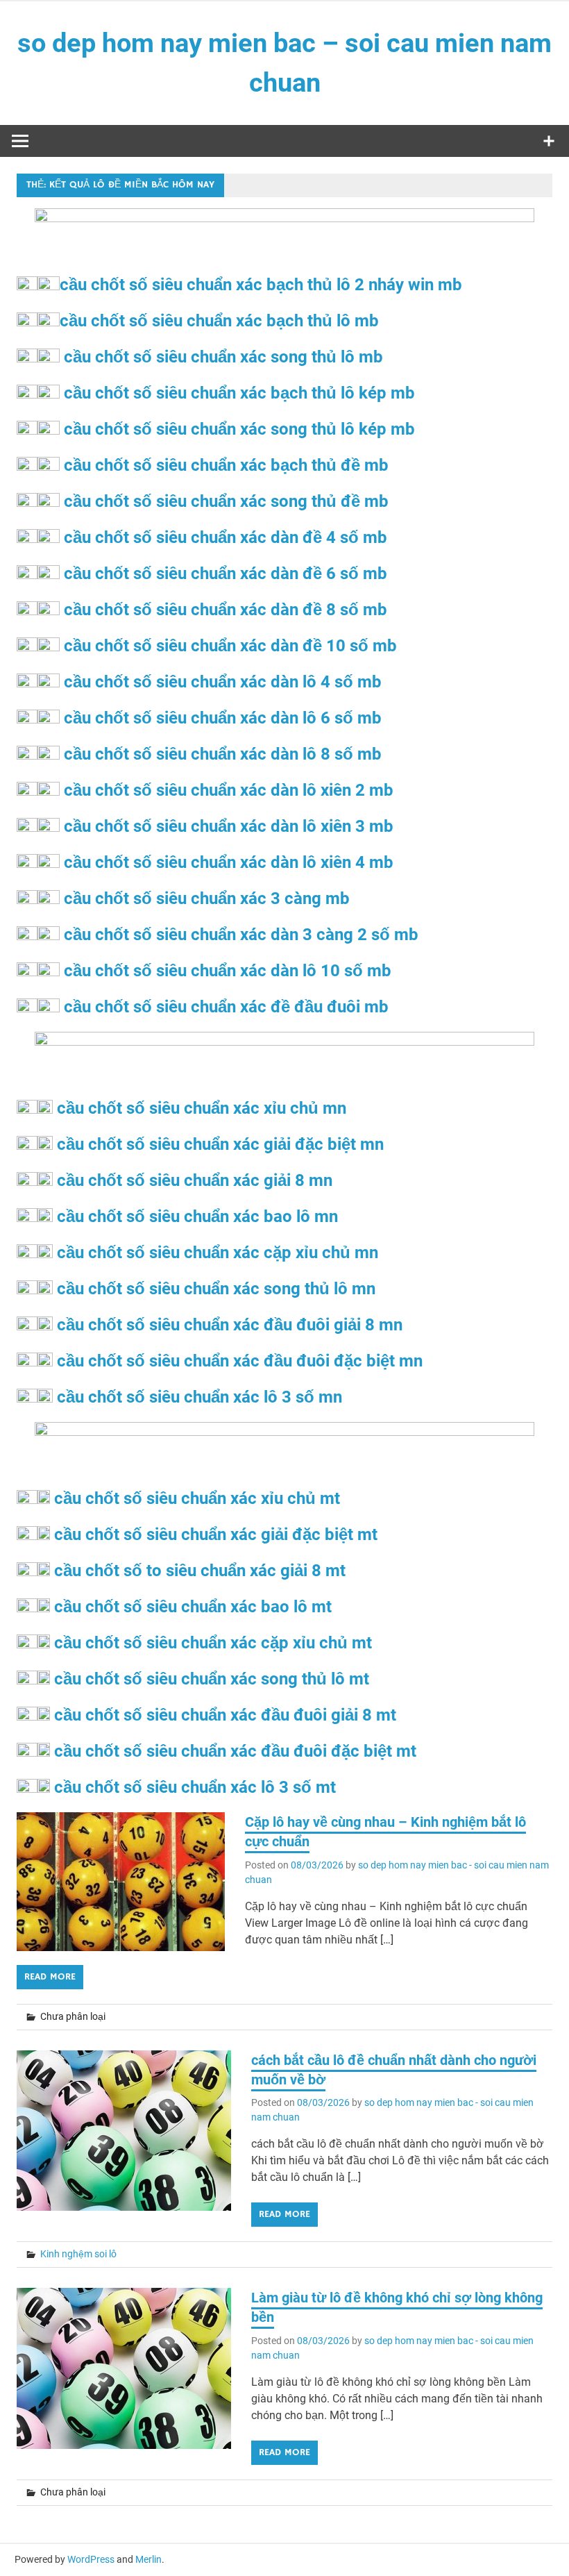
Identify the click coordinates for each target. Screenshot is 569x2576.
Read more (50, 1977)
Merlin (148, 2559)
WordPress (91, 2559)
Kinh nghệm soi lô (78, 2254)
